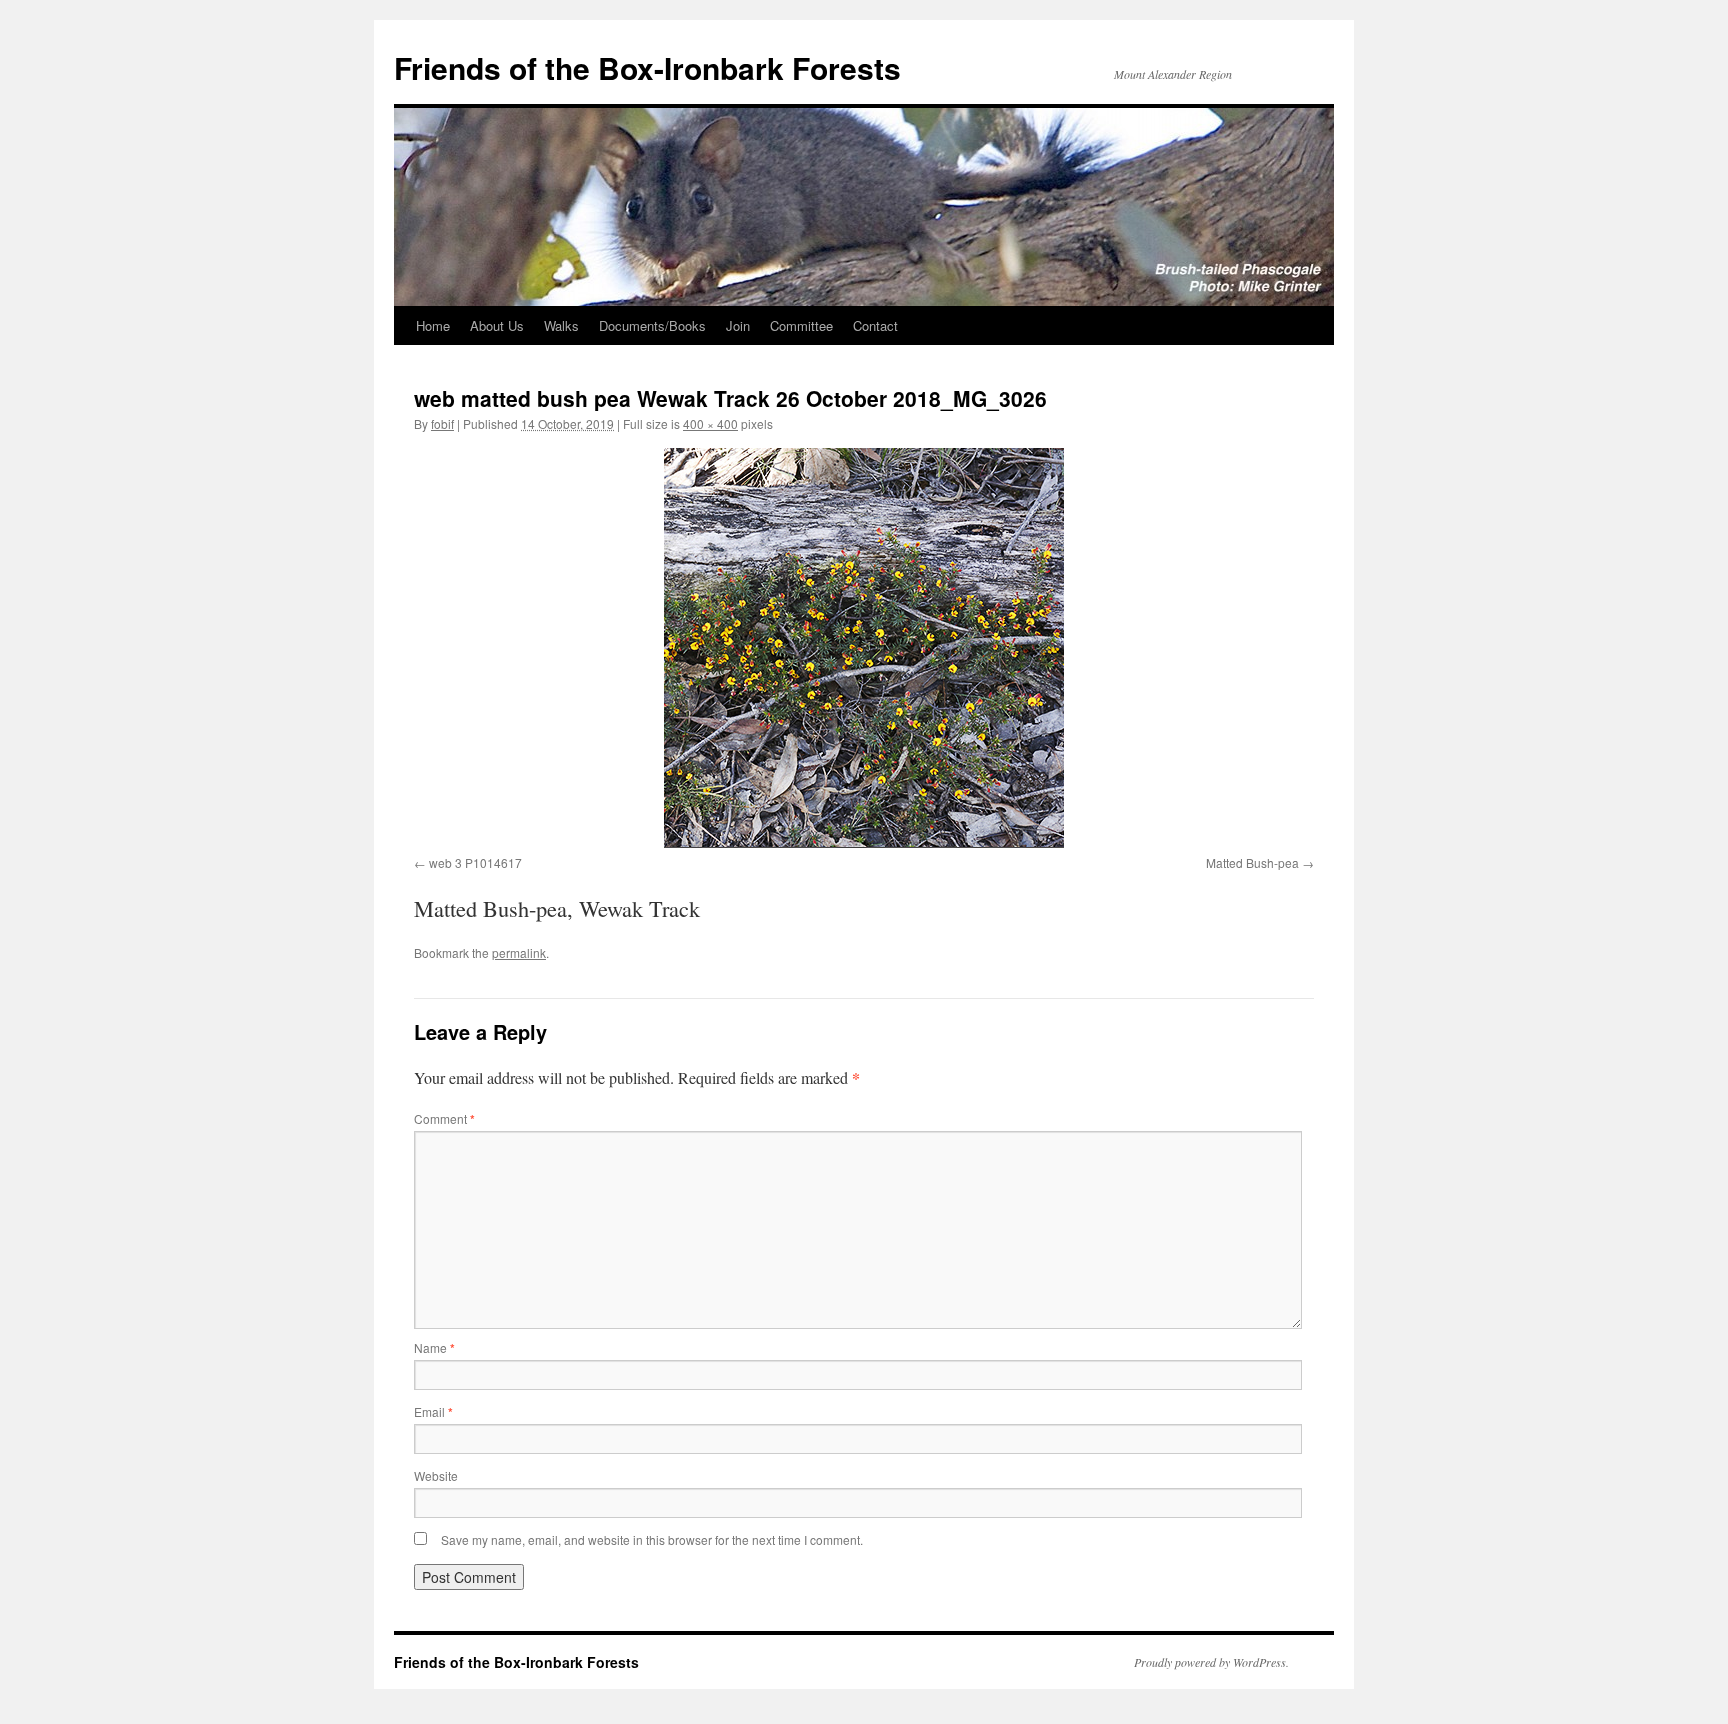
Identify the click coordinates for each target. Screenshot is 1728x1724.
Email (433, 1411)
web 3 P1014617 (475, 862)
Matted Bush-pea (1252, 862)
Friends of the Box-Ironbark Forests (647, 67)
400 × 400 (710, 423)
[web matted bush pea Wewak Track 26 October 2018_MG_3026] (864, 648)
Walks (561, 325)
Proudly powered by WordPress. (1211, 1662)
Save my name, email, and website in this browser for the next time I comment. (652, 1539)
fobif (442, 423)
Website (436, 1475)
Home (433, 325)
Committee (801, 325)
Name (434, 1347)
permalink (519, 952)
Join (738, 325)
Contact (875, 325)
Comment (444, 1118)
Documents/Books (652, 325)
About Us (497, 325)
